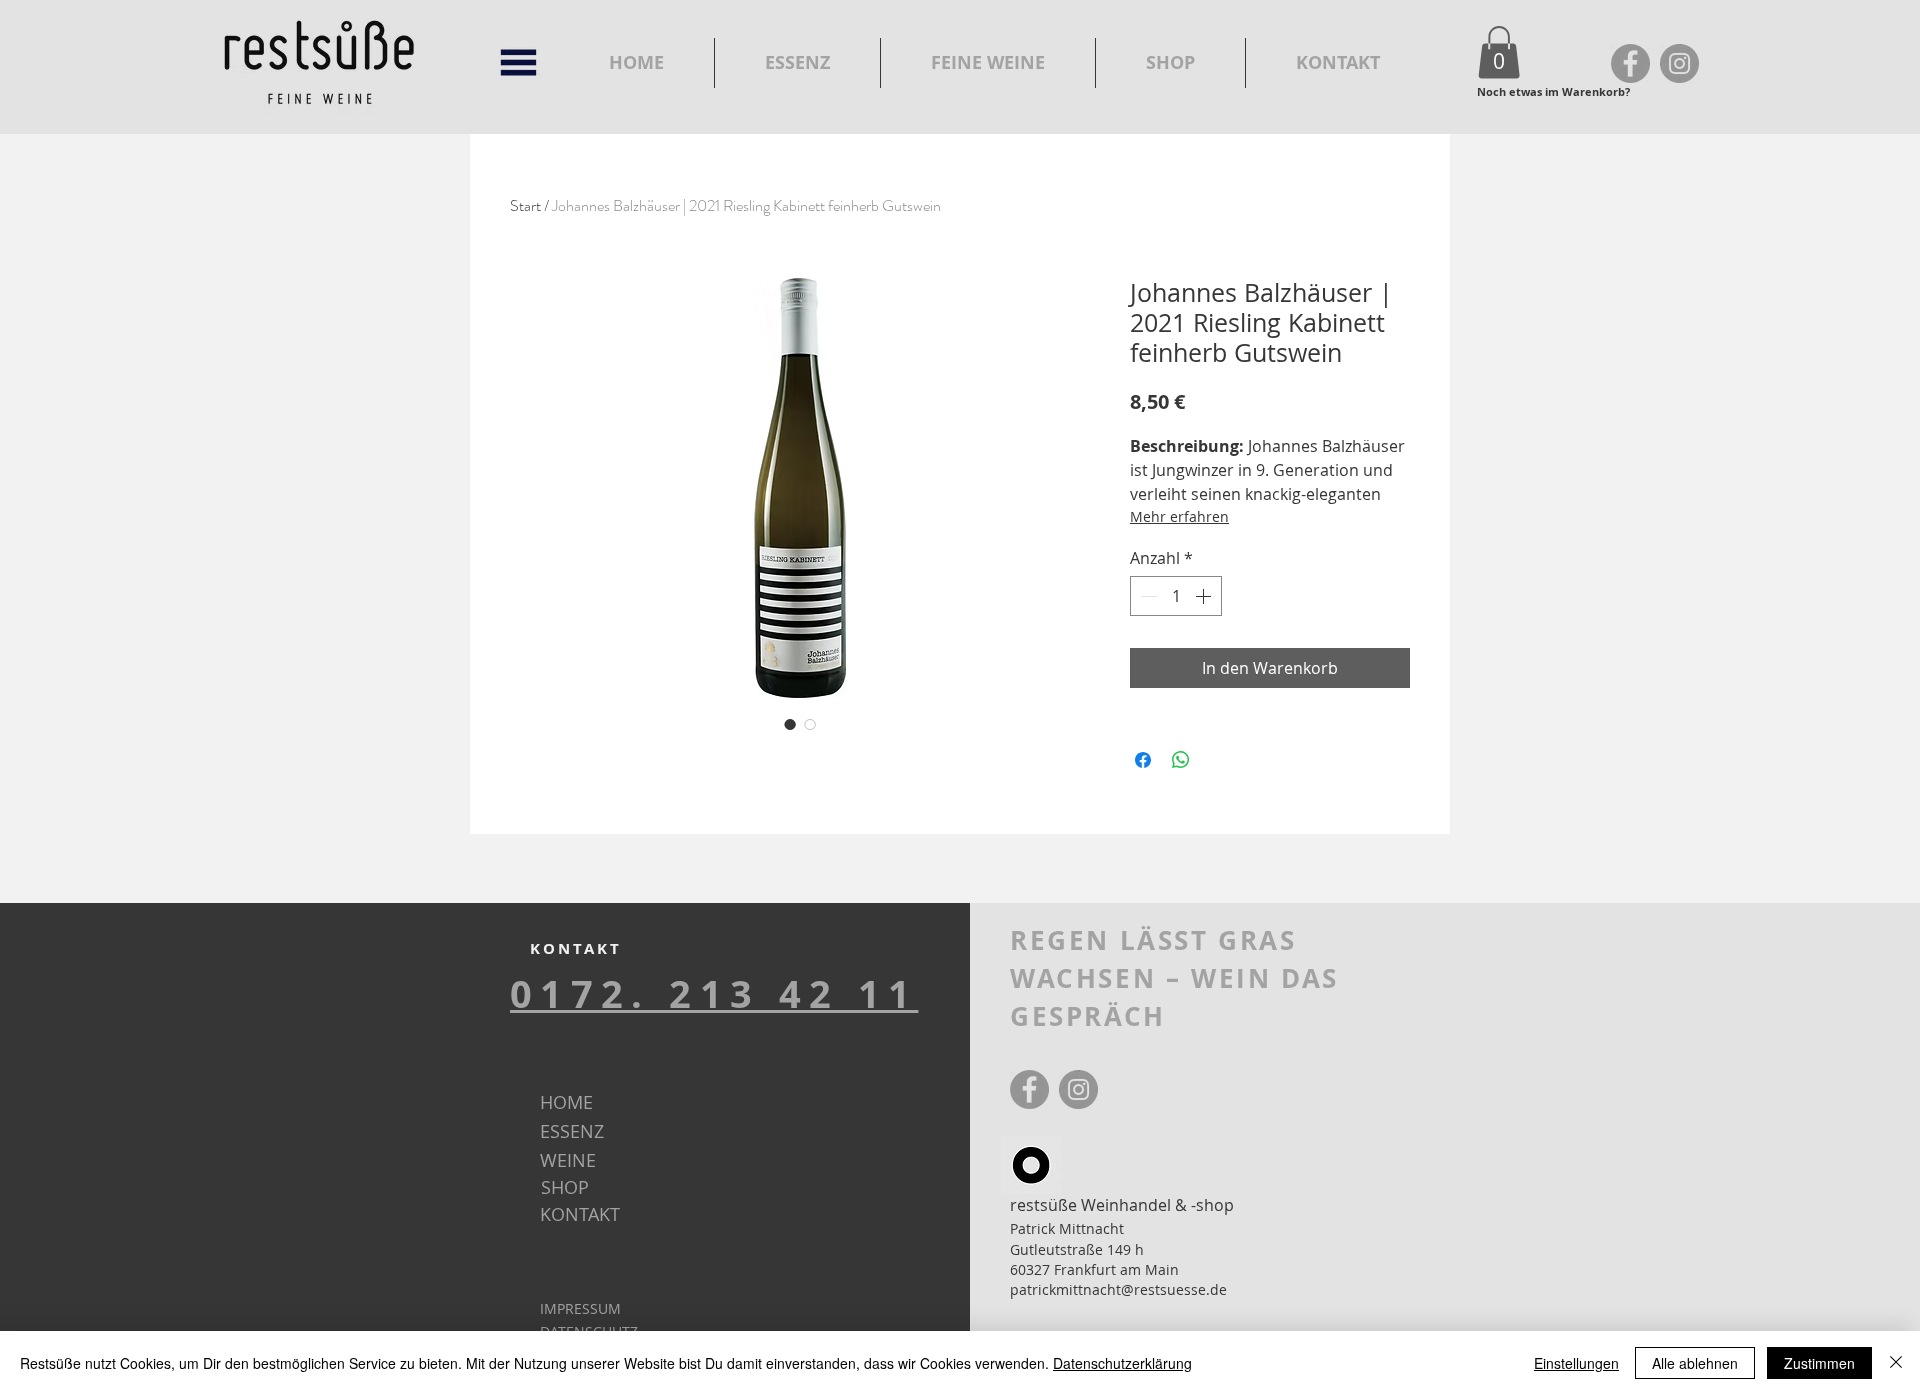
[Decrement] (1147, 596)
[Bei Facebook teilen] (1143, 760)
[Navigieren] (518, 62)
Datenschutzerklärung (1122, 1363)
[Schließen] (1896, 1363)
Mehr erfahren (1179, 516)
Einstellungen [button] (1576, 1363)
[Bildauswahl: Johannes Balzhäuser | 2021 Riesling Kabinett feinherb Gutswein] (790, 724)
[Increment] (1205, 596)
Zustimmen (1819, 1363)
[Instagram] (1679, 63)
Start (525, 205)
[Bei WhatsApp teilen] (1181, 760)
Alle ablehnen (1695, 1363)
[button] (1499, 52)
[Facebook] (1630, 63)
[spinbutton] (1176, 596)
